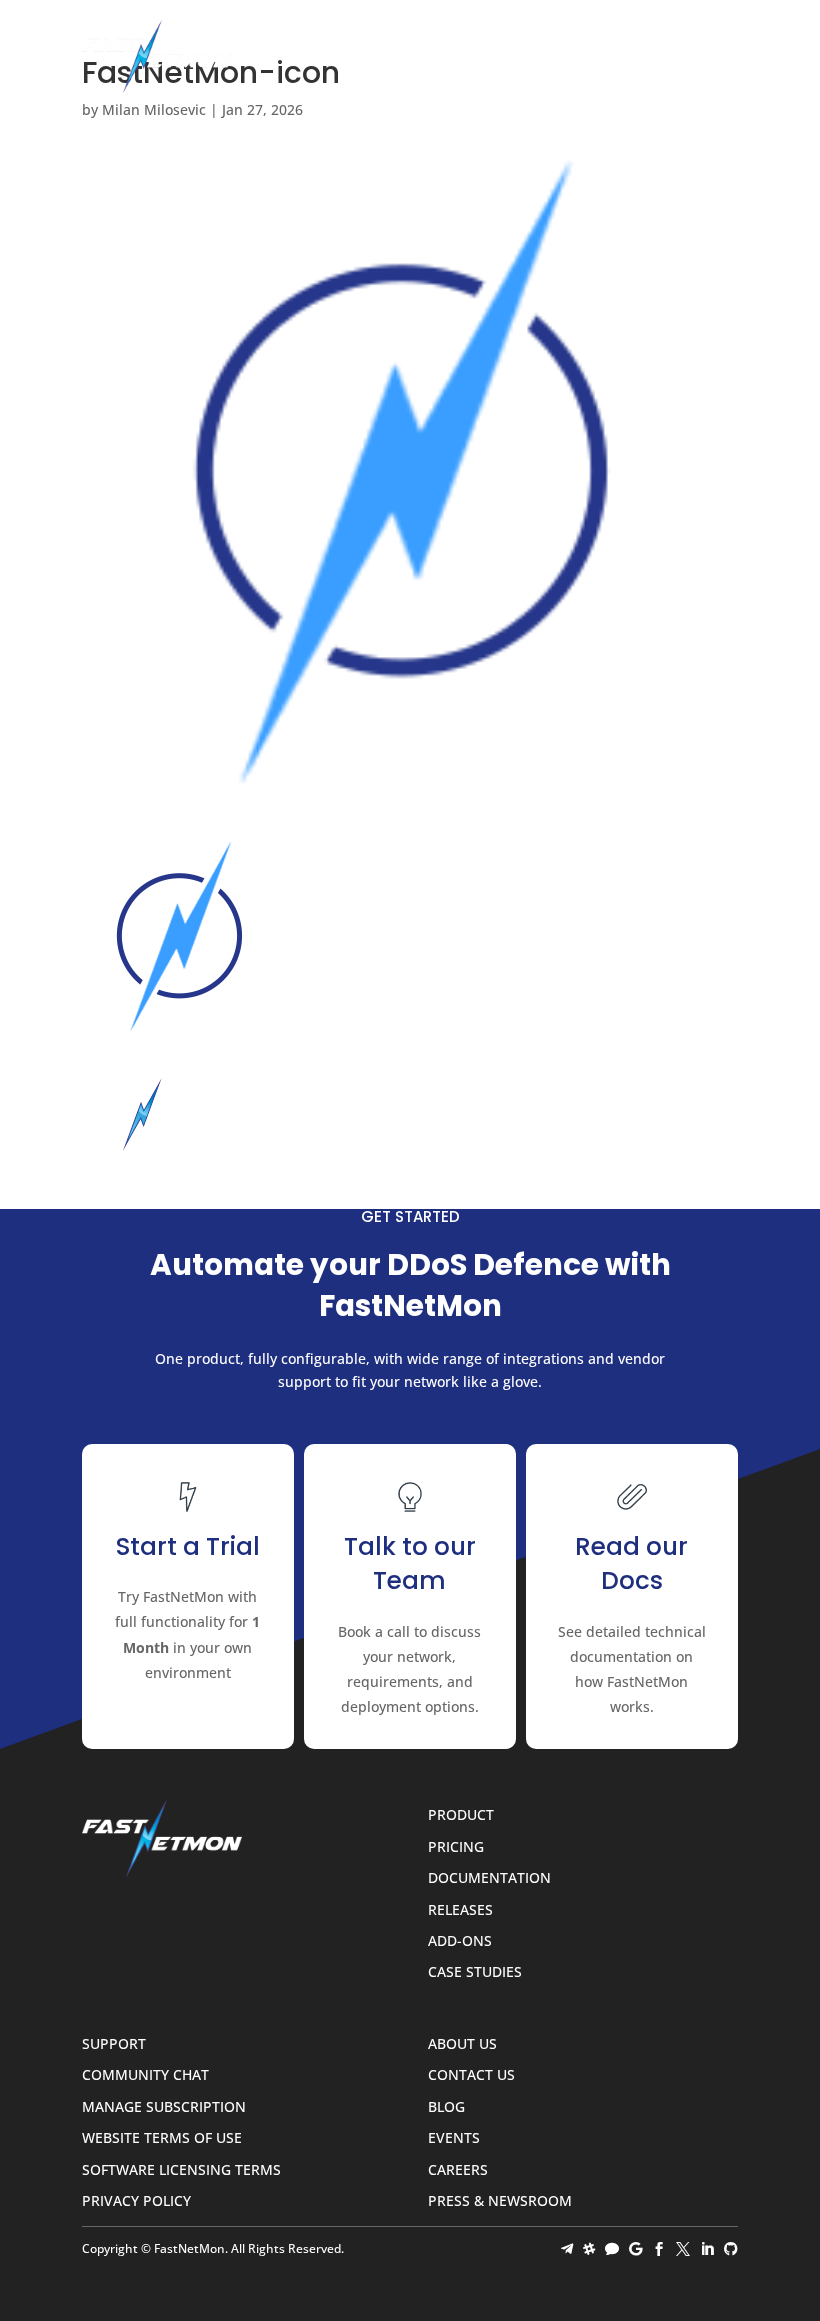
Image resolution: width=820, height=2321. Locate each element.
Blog (446, 2107)
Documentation (489, 1878)
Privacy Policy (136, 2201)
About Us (462, 2044)
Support (114, 2044)
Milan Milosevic (154, 109)
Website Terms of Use (162, 2138)
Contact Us (471, 2075)
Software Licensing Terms (181, 2170)
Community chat (145, 2075)
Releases (460, 1910)
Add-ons (460, 1941)
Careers (458, 2170)
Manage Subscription (164, 2107)
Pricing (456, 1847)
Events (454, 2138)
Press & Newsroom (500, 2201)
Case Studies (475, 1972)
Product (461, 1815)
